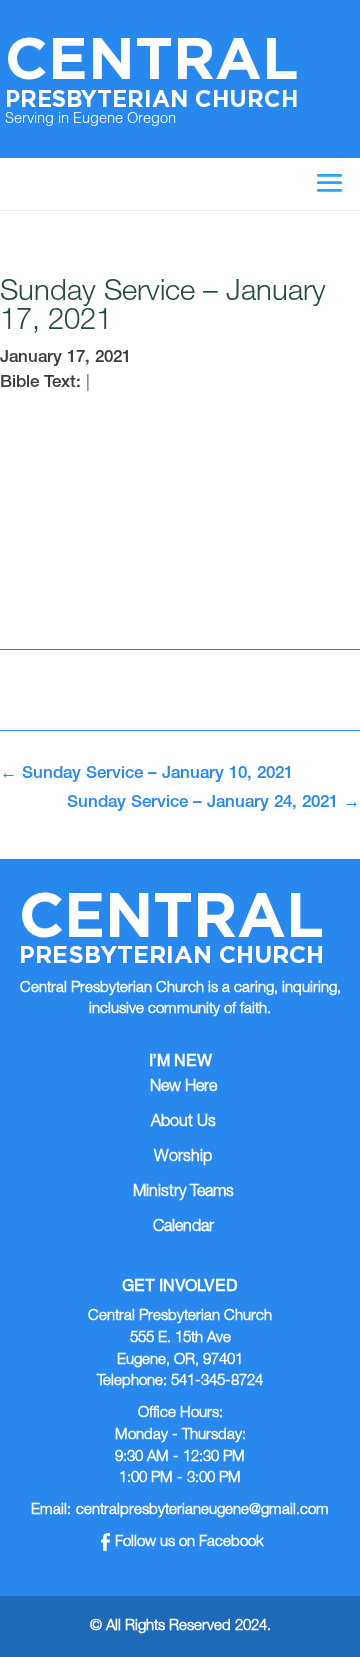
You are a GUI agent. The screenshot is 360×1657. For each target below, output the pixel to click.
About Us (183, 1123)
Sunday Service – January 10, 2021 (146, 774)
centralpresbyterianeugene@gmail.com (202, 1510)
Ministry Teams (183, 1193)
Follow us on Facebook (189, 1542)
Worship (183, 1158)
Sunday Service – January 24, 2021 (213, 803)
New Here (183, 1088)
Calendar (183, 1228)
